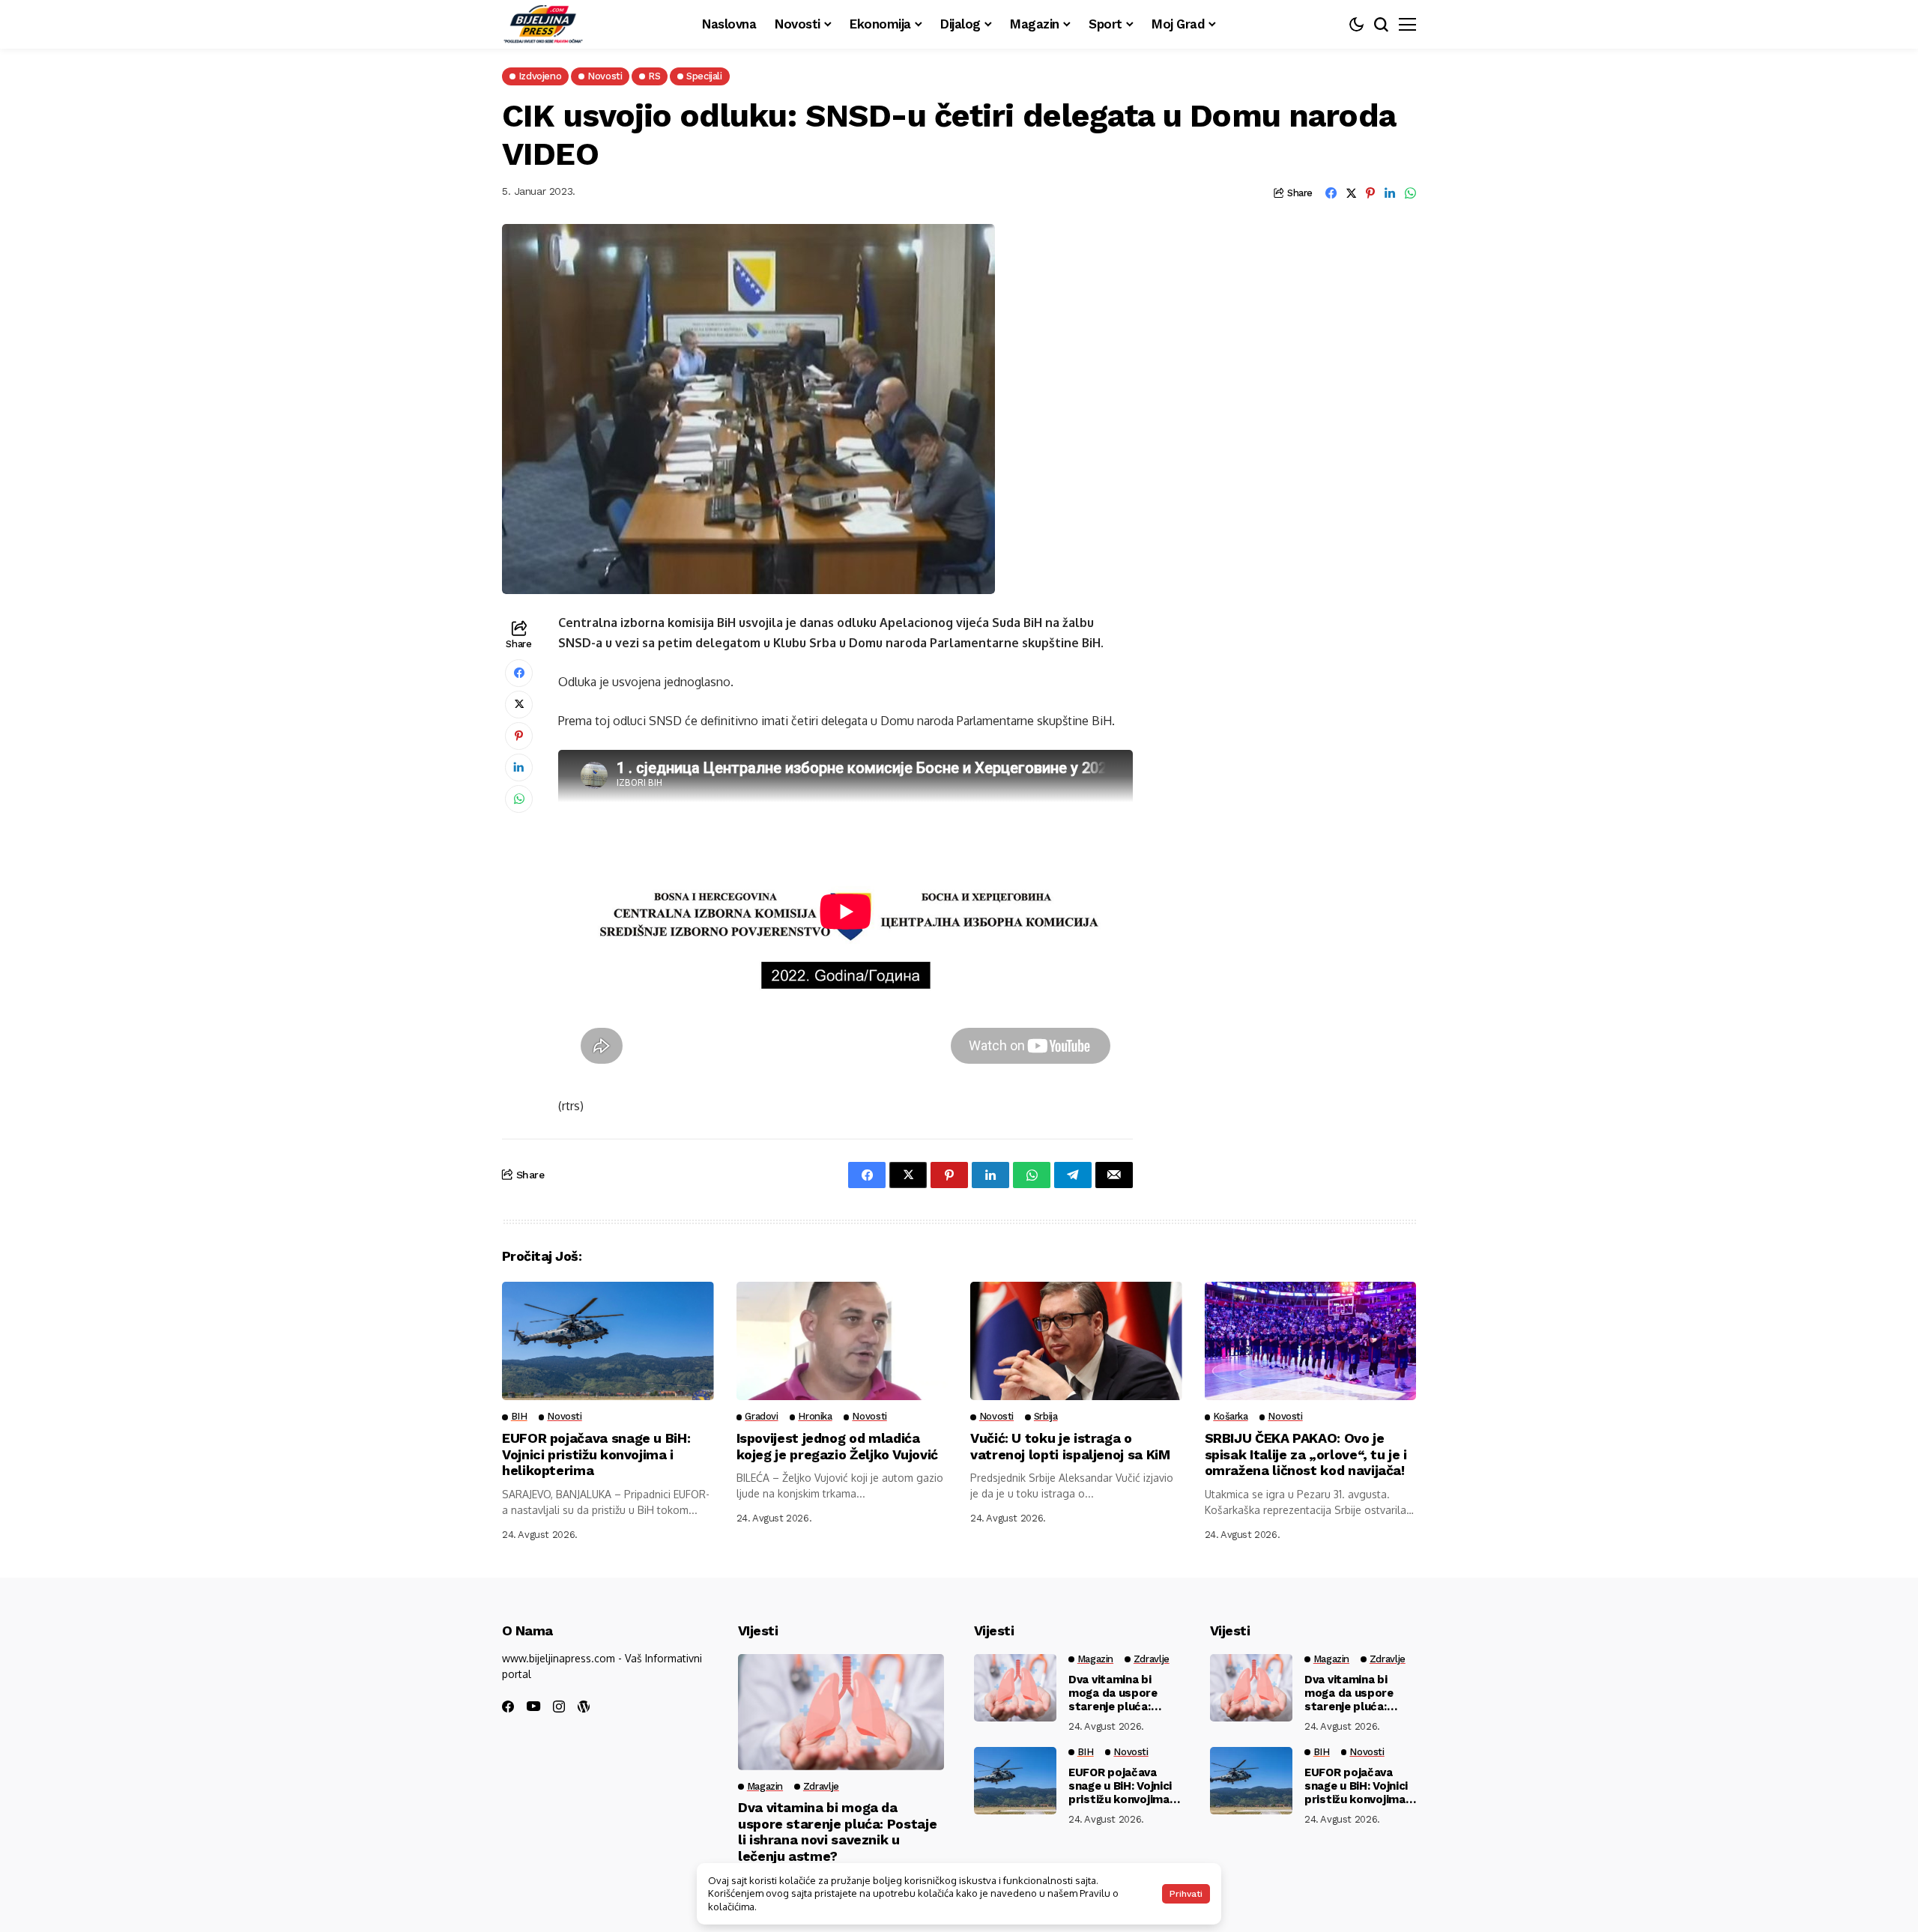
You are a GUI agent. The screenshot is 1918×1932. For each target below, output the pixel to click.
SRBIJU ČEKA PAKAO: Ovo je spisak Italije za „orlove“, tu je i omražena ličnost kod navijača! (1306, 1454)
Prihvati (1186, 1894)
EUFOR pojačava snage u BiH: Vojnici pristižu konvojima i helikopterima (596, 1454)
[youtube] (533, 1707)
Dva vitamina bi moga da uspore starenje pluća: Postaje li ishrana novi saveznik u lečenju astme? (837, 1832)
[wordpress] (584, 1707)
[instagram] (559, 1707)
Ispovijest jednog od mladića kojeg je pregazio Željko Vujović (837, 1446)
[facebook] (508, 1707)
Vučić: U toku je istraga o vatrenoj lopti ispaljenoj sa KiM (1070, 1446)
